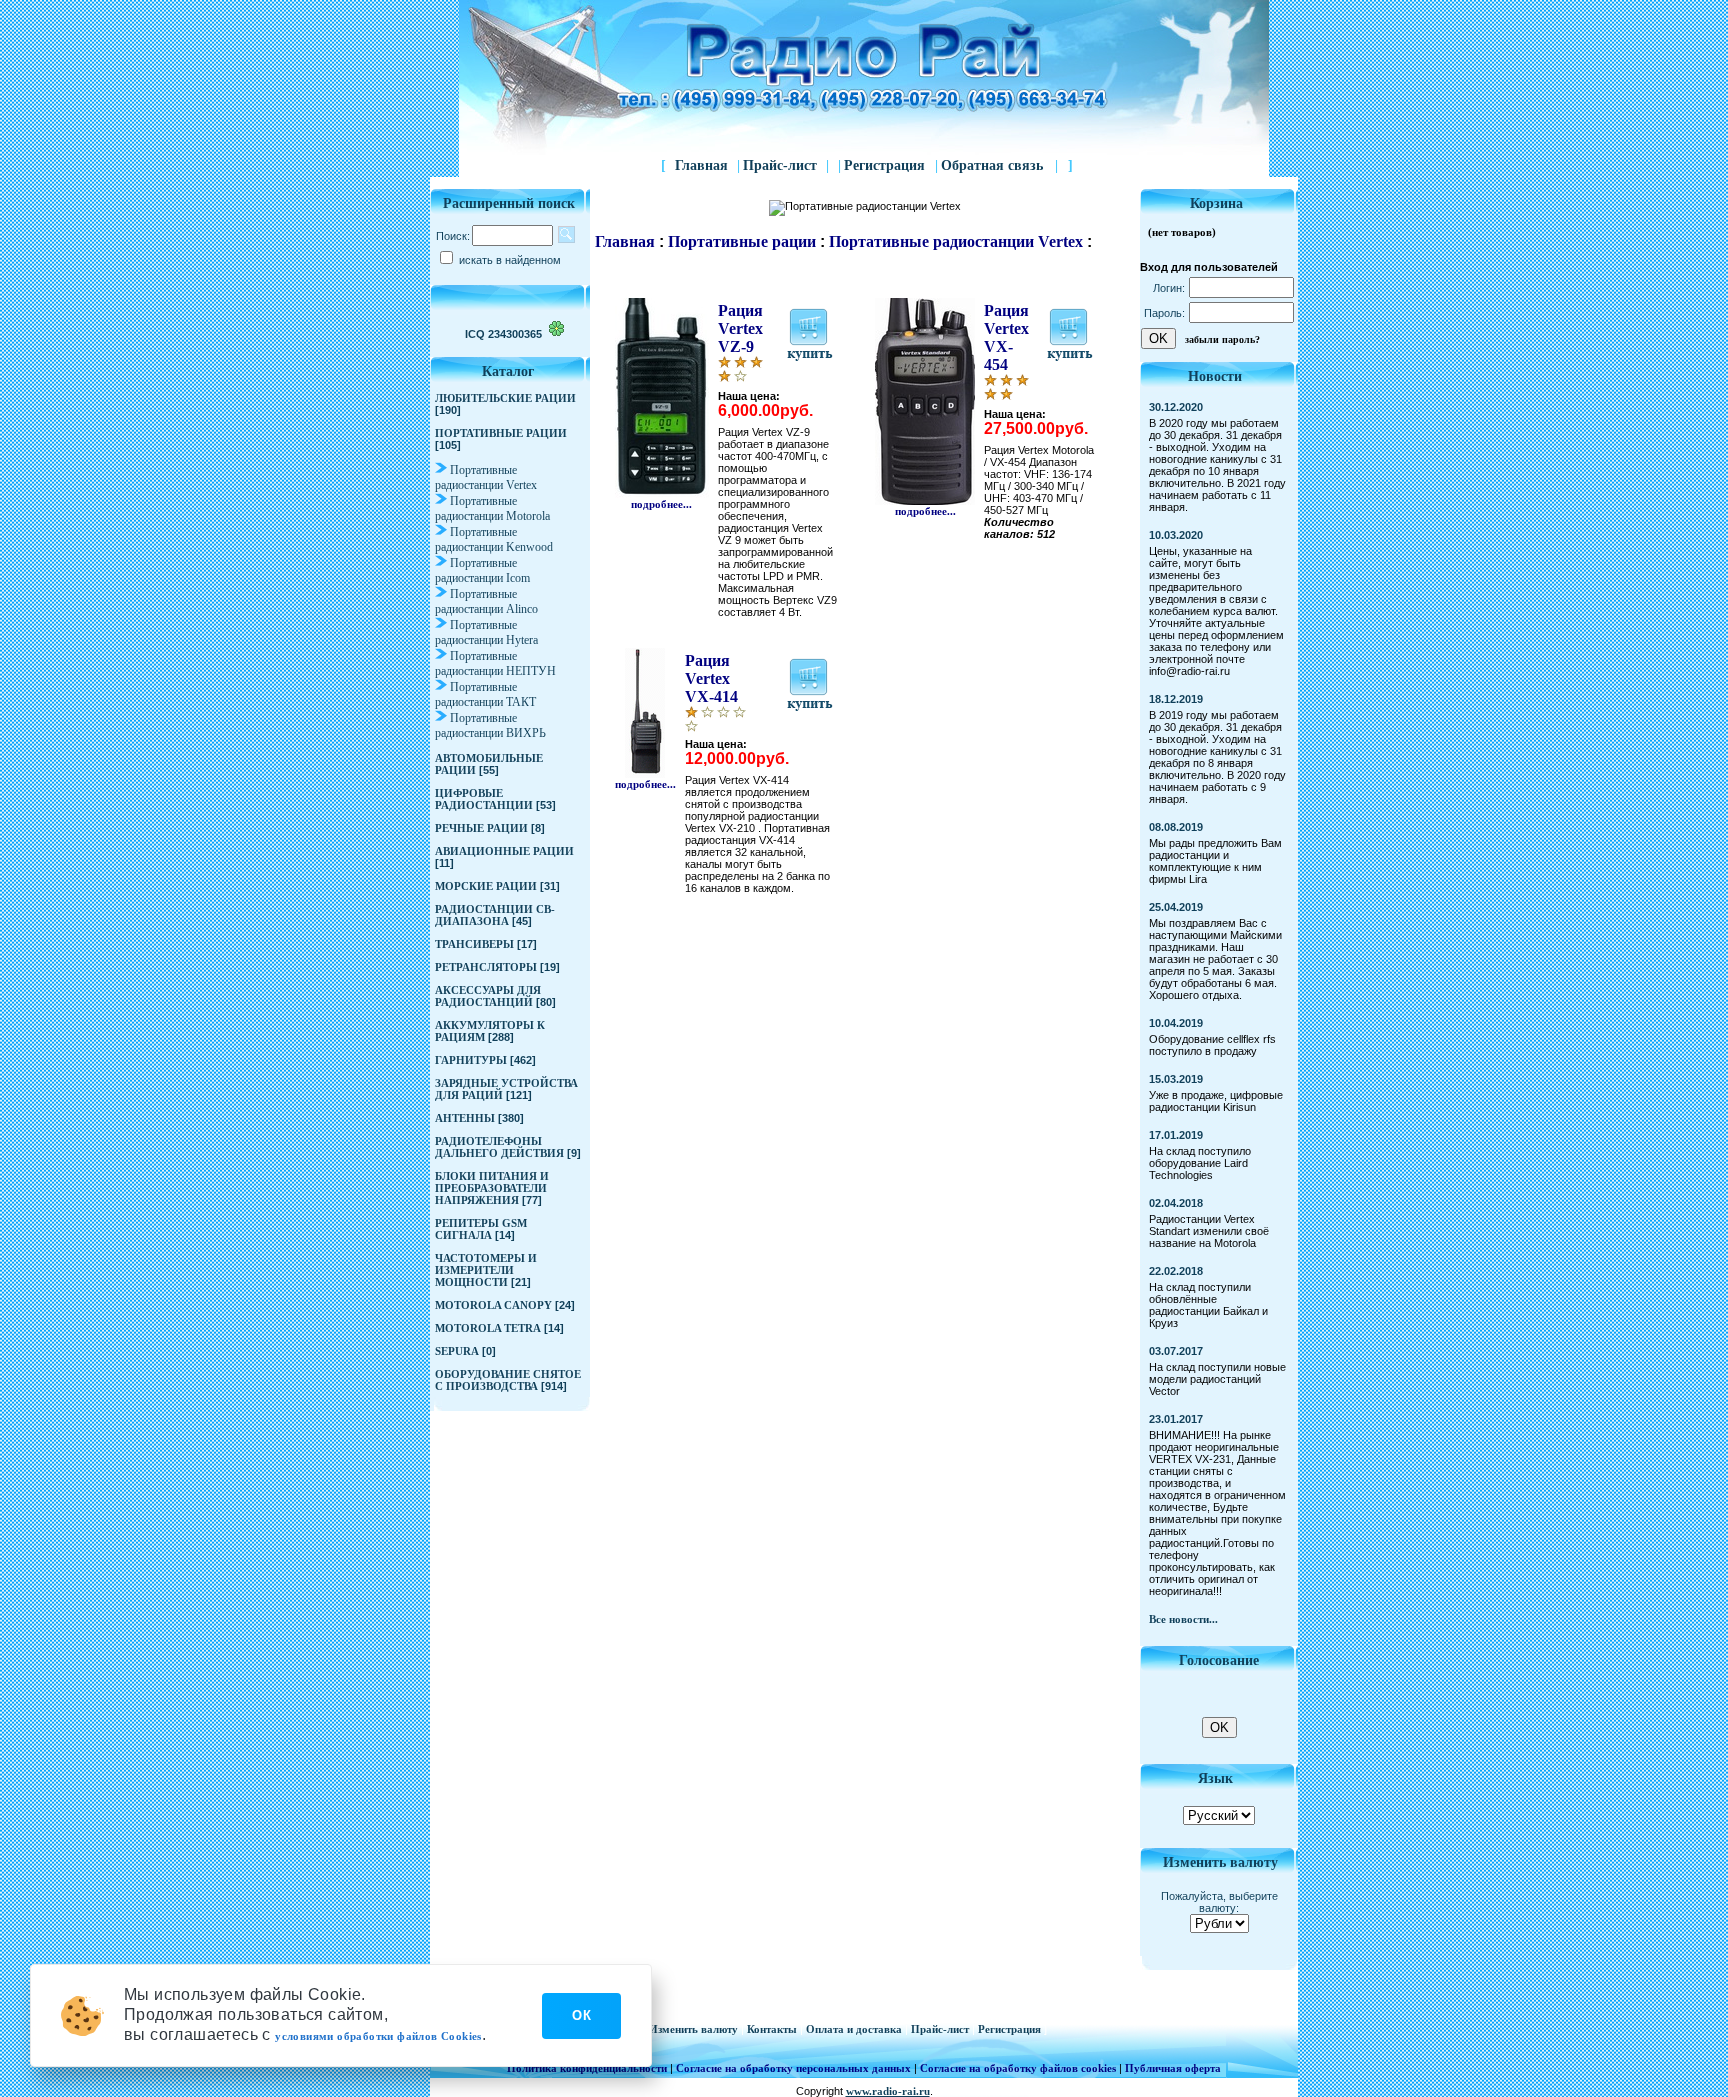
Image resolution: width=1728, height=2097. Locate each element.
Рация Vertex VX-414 (711, 678)
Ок (581, 2015)
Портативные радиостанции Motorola (492, 508)
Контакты (773, 2029)
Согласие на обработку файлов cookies (1018, 2068)
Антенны (465, 1118)
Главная (701, 165)
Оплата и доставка (855, 2029)
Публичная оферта (1173, 2068)
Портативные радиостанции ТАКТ (485, 694)
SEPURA (457, 1351)
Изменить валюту (695, 2029)
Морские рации (486, 886)
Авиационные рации (504, 851)
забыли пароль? (1222, 339)
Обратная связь (999, 165)
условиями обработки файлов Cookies (378, 2036)
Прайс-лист (780, 165)
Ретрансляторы (486, 967)
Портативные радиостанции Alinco (486, 601)
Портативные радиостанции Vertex (486, 477)
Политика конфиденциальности (587, 2068)
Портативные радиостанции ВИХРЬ (490, 725)
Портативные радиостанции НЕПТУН (495, 663)
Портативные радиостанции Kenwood (494, 539)
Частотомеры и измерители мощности (486, 1270)
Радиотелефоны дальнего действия (499, 1147)
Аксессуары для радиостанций (488, 996)
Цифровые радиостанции (484, 799)
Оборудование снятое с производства (508, 1380)
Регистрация (886, 165)
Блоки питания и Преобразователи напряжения (492, 1188)
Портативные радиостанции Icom (482, 570)
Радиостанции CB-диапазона (495, 915)
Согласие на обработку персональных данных (793, 2068)
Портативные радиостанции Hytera (486, 632)
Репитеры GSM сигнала (481, 1229)
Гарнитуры (471, 1060)
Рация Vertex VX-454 (1006, 337)
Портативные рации (501, 433)
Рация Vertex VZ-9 (740, 328)
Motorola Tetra (488, 1328)
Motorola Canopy (493, 1305)
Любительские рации (505, 398)
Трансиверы (474, 944)
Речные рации (481, 828)
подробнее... (661, 504)
